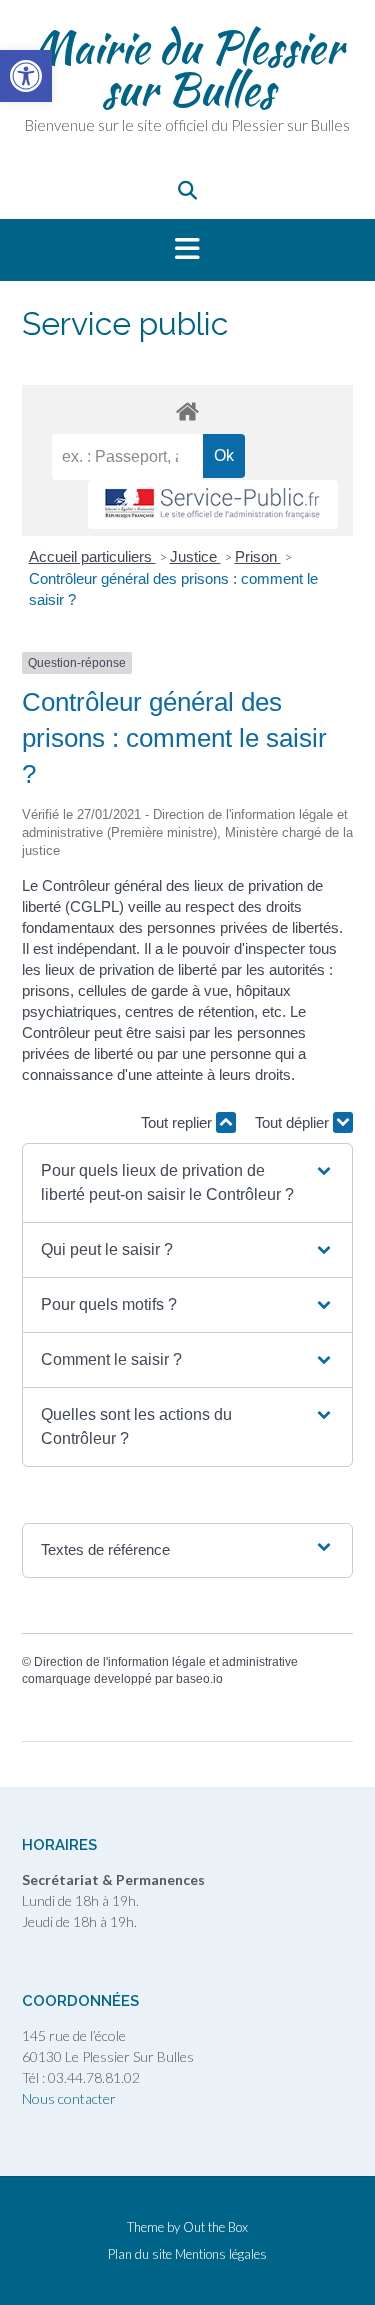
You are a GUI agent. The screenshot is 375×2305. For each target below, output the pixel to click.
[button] (187, 250)
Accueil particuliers (92, 556)
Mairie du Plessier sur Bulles (187, 68)
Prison (258, 556)
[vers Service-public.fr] (213, 504)
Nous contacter (69, 2098)
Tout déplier (294, 1122)
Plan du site (140, 2254)
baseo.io (199, 1679)
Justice (195, 556)
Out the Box (215, 2227)
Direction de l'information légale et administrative (166, 1662)
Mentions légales (221, 2254)
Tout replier (178, 1122)
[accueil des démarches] (187, 410)
